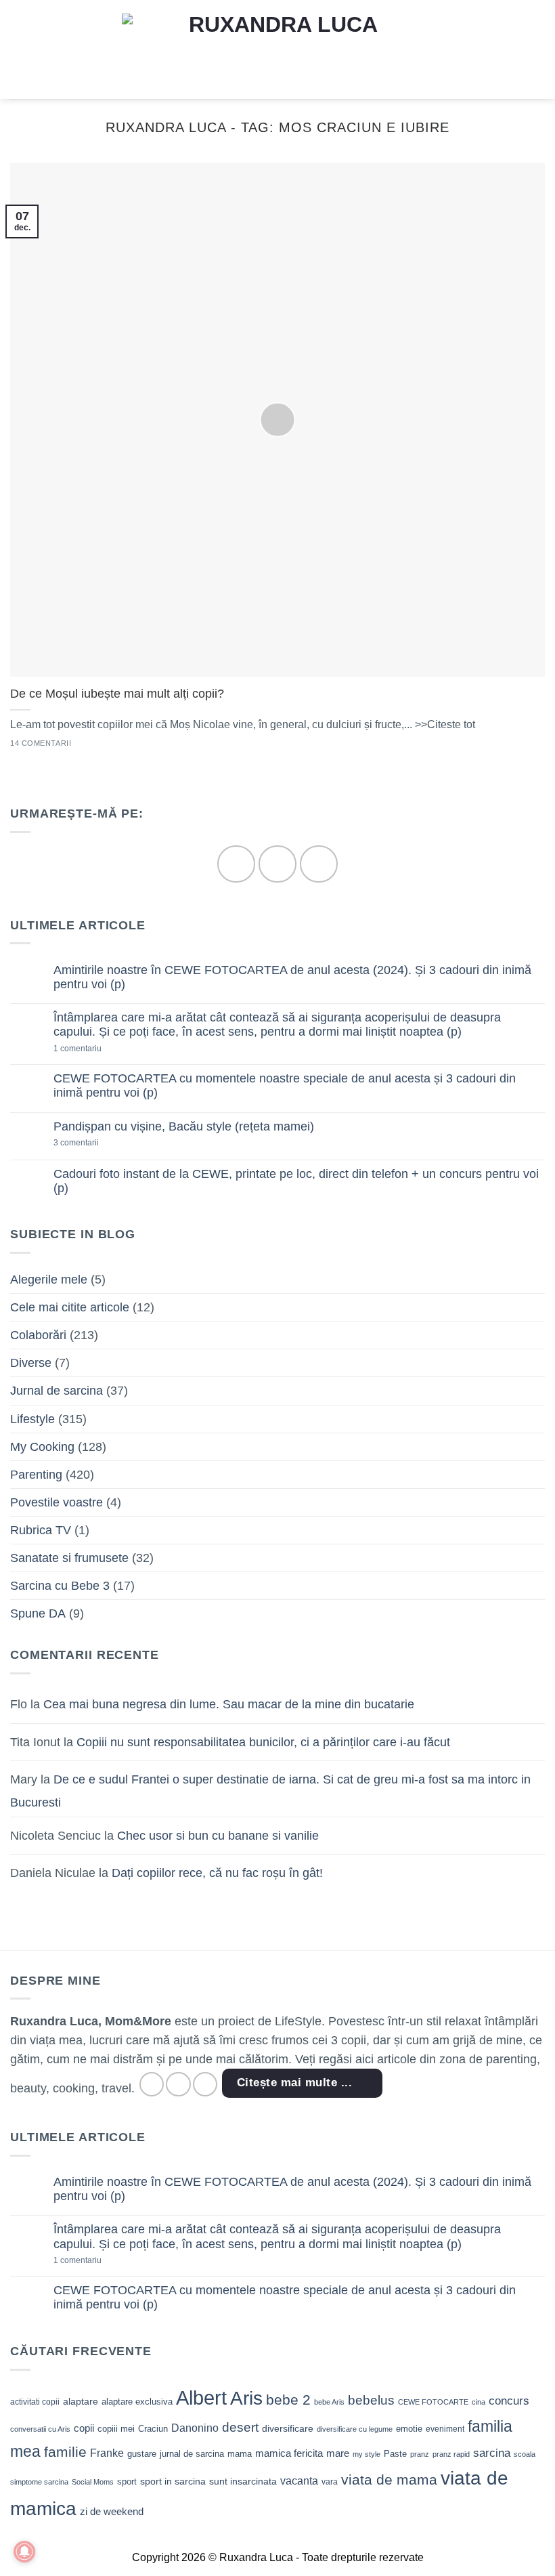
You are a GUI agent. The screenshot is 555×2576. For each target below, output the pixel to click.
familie (65, 2452)
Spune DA (38, 1613)
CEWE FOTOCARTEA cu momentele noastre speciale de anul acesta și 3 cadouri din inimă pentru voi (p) (285, 1085)
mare (338, 2453)
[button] (19, 49)
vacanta (299, 2481)
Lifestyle (32, 1419)
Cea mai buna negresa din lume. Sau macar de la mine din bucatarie (229, 1704)
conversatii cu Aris (40, 2429)
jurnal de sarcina (192, 2454)
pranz (420, 2454)
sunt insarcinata (243, 2481)
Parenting (36, 1475)
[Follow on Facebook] (236, 864)
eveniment (445, 2429)
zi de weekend (112, 2512)
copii (84, 2428)
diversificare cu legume (355, 2429)
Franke (107, 2453)
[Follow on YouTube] (318, 864)
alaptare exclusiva (137, 2402)
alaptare (81, 2401)
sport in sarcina (173, 2481)
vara (330, 2482)
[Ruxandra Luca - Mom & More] (277, 49)
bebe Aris (329, 2402)
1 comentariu (100, 1049)
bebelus (371, 2400)
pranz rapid (451, 2454)
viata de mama (389, 2479)
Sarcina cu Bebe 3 (60, 1586)
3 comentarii (97, 1143)
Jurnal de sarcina (57, 1391)
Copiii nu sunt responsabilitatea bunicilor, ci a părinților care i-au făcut (263, 1742)
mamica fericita (289, 2453)
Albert (201, 2398)
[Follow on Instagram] (277, 864)
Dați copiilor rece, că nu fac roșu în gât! (217, 1873)
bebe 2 (288, 2400)
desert (240, 2427)
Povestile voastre (57, 1502)
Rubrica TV (41, 1530)
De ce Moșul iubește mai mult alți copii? (117, 694)
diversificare (288, 2428)
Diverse (31, 1363)
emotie (409, 2429)
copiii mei (116, 2429)
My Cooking (42, 1447)
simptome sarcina (39, 2482)
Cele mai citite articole (70, 1307)
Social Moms (93, 2482)
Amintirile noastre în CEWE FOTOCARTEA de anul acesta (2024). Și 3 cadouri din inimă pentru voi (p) (292, 977)
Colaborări (38, 1335)
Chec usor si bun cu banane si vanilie (218, 1836)
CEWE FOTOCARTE (433, 2402)
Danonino (195, 2428)
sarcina (492, 2453)
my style (367, 2454)
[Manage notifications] (24, 2552)
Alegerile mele (49, 1280)
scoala (525, 2454)
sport (127, 2482)
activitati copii (35, 2402)
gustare (142, 2454)
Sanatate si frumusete (69, 1558)
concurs (509, 2401)
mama (240, 2454)
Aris (246, 2398)
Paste (395, 2454)
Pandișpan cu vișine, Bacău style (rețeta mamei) (184, 1126)
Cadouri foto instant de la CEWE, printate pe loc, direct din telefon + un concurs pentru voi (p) (296, 1181)
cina (479, 2402)
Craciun (153, 2429)
